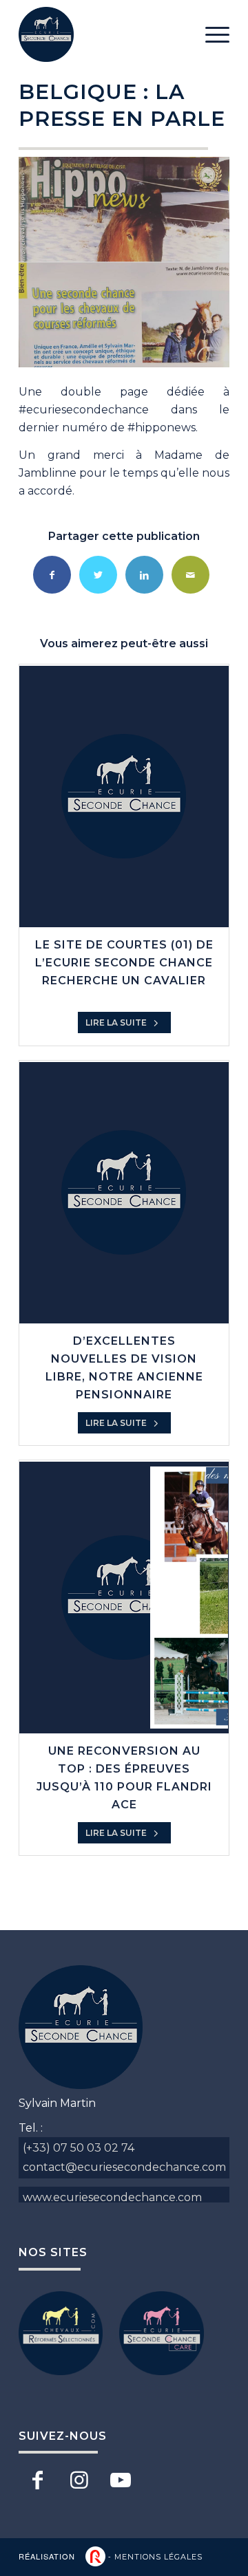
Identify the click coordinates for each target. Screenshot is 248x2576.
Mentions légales (158, 2557)
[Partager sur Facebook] (52, 575)
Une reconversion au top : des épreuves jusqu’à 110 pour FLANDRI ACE (124, 1778)
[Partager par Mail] (190, 575)
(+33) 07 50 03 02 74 (79, 2148)
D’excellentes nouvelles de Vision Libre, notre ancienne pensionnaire (124, 1368)
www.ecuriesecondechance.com (112, 2197)
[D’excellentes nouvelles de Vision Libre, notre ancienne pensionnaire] (124, 1193)
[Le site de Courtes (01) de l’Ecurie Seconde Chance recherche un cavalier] (124, 797)
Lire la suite (117, 1022)
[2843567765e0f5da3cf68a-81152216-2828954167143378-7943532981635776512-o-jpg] (124, 262)
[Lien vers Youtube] (120, 2480)
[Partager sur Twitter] (98, 575)
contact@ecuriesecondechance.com (124, 2167)
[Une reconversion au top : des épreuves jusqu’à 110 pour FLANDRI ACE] (124, 1597)
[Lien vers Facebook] (38, 2480)
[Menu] (210, 34)
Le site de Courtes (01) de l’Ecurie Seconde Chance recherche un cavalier (124, 963)
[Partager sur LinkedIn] (144, 575)
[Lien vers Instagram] (79, 2480)
